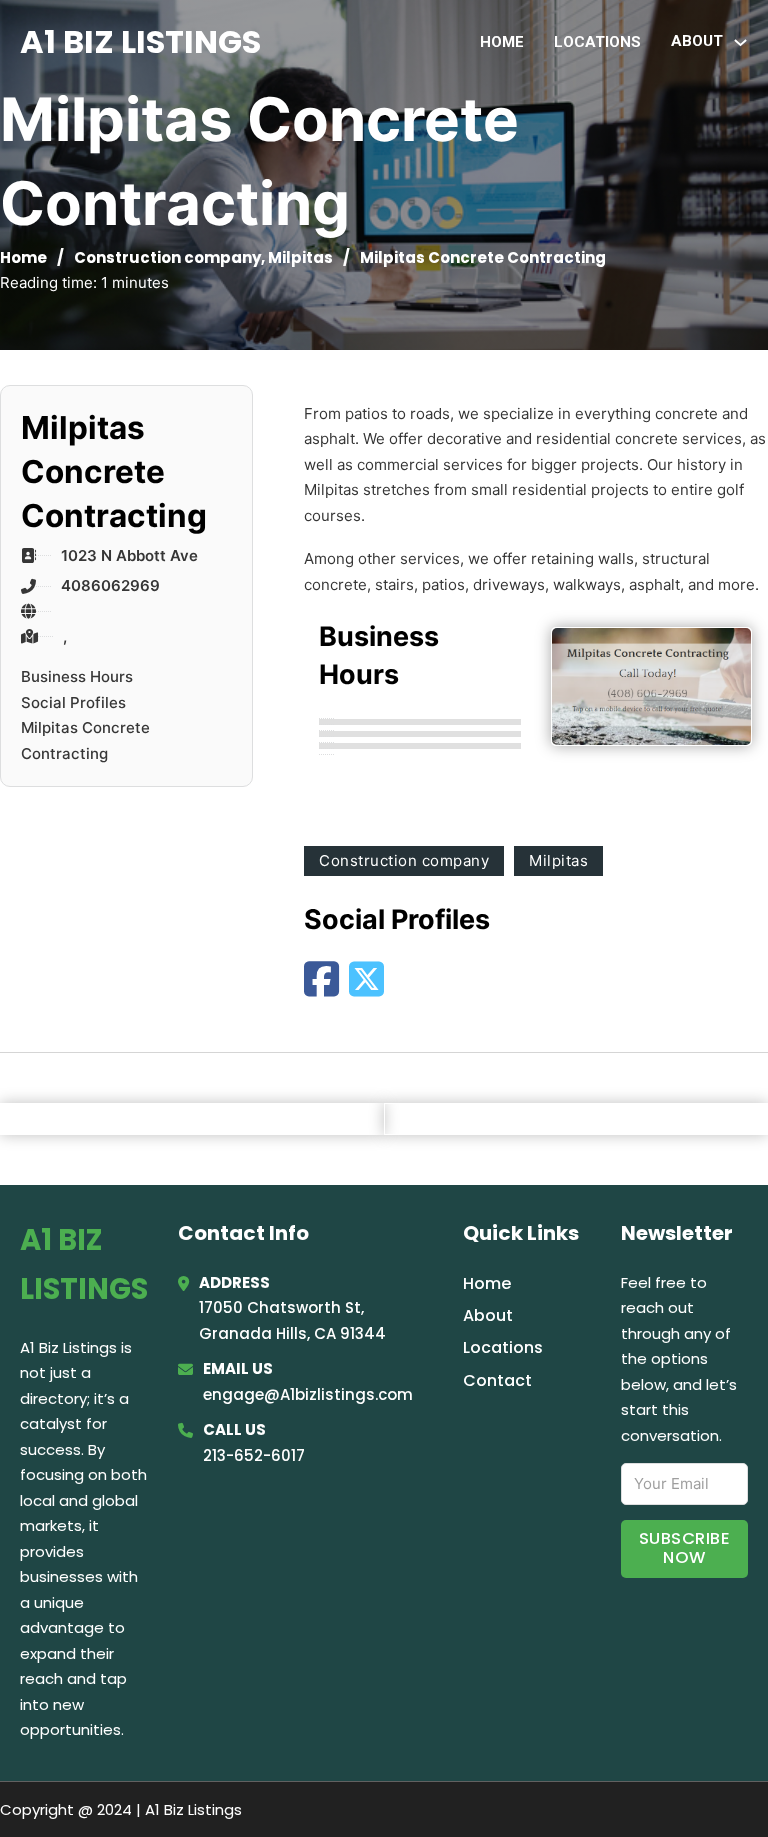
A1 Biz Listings (140, 41)
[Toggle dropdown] (740, 42)
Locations (597, 42)
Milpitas (300, 257)
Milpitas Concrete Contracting (85, 740)
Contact (497, 1380)
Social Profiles (73, 702)
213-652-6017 (254, 1455)
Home (502, 42)
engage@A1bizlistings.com (308, 1394)
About (488, 1315)
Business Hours (77, 676)
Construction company (167, 257)
